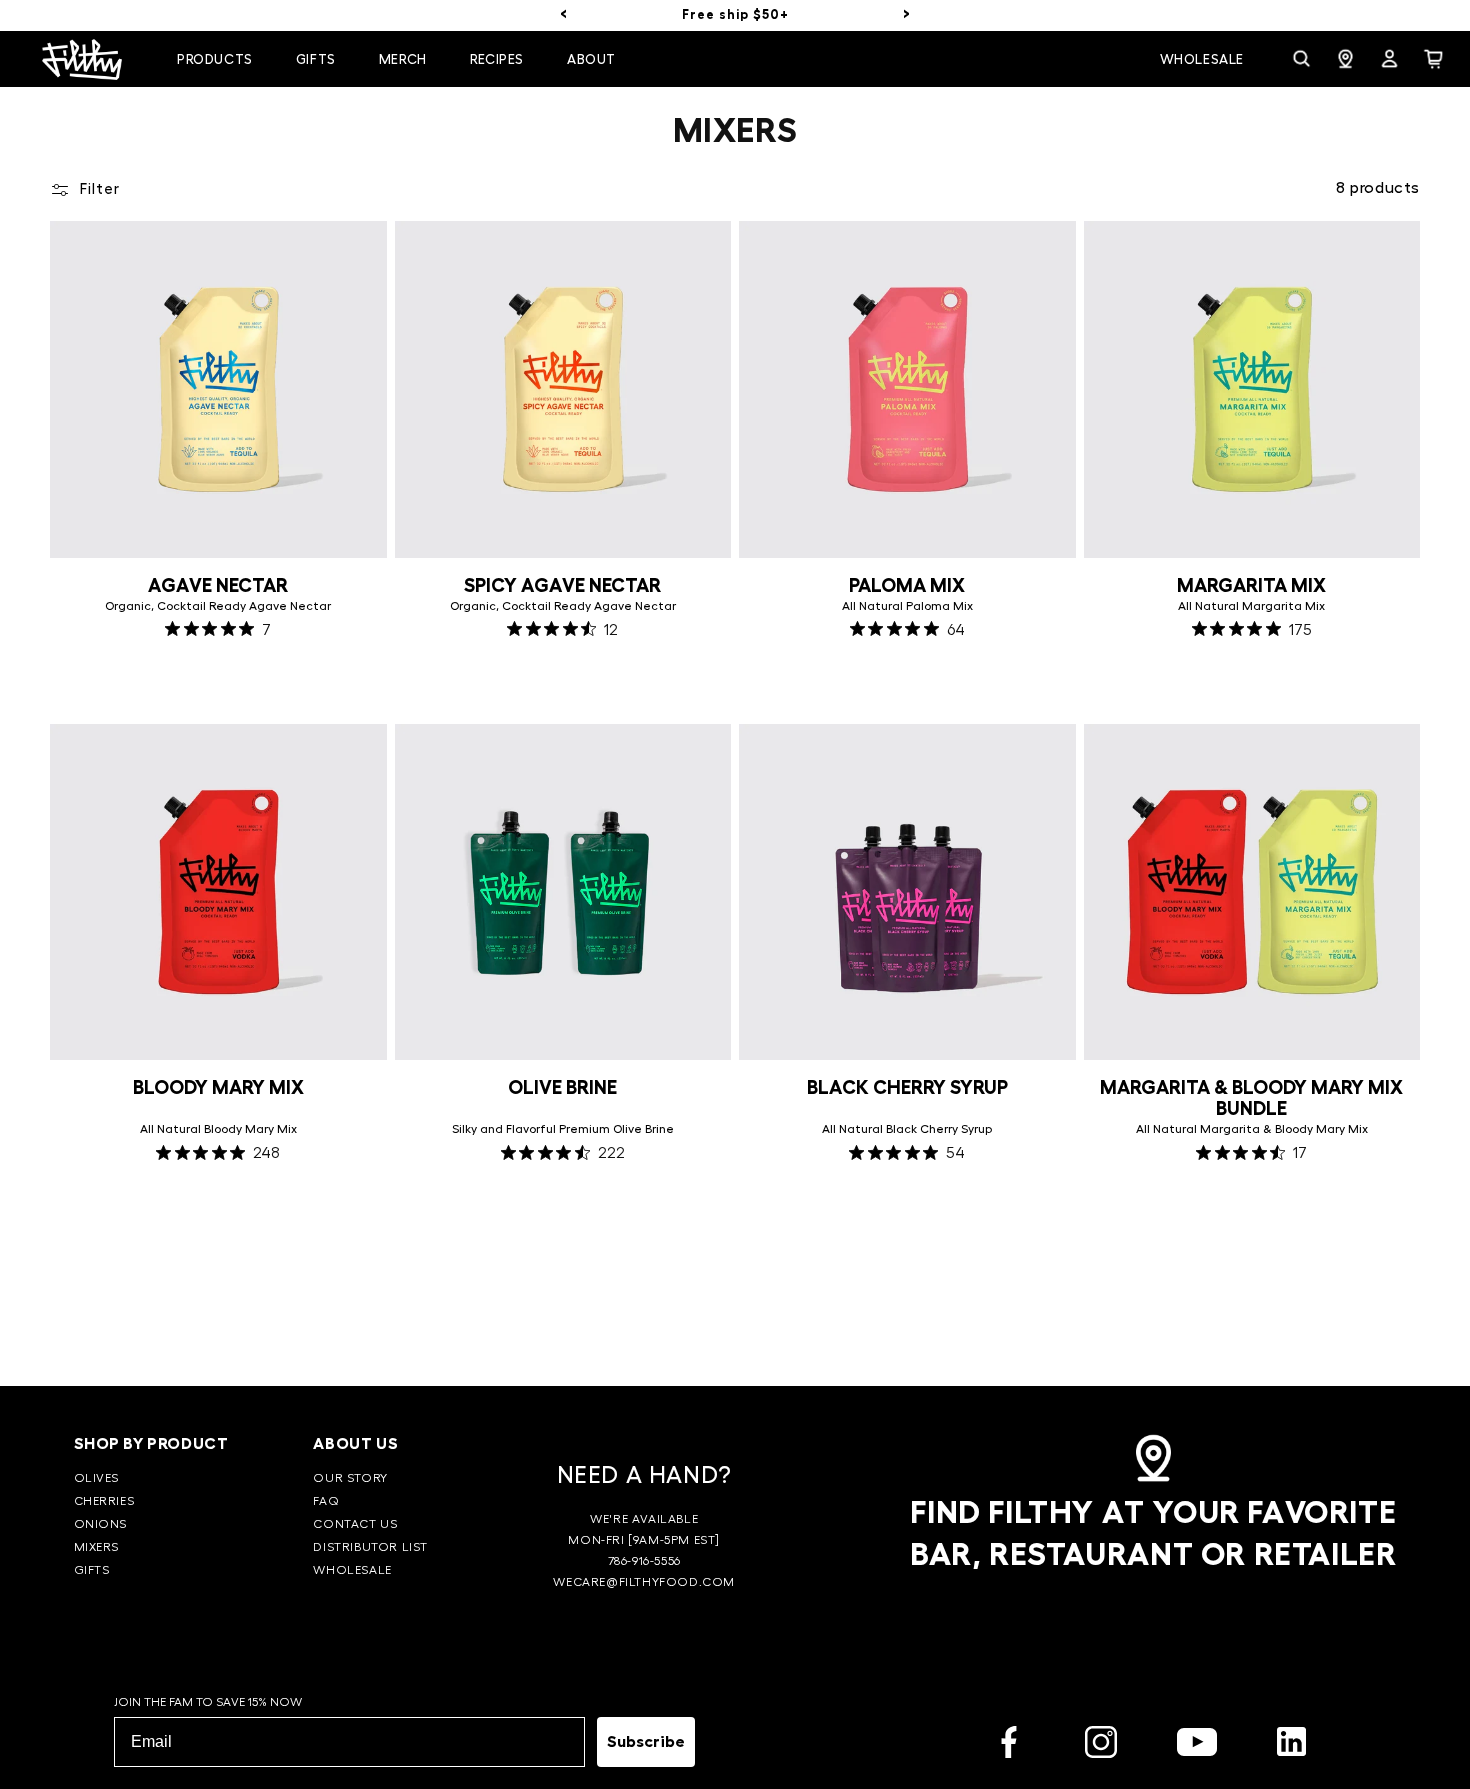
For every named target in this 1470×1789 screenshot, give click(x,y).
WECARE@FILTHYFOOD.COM (644, 1582)
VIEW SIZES (1252, 679)
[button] (219, 60)
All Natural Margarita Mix (1251, 606)
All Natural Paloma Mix (907, 606)
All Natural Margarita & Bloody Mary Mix (1252, 1129)
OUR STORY (350, 1478)
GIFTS (92, 1570)
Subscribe (646, 1742)
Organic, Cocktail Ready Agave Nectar (218, 606)
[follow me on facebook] (1009, 1746)
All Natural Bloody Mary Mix (218, 1129)
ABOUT (591, 59)
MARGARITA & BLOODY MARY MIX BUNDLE (1251, 1098)
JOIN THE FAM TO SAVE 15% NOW (208, 1702)
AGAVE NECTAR (218, 585)
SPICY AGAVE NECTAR (562, 585)
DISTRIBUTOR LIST (370, 1547)
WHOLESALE (352, 1570)
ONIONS (101, 1524)
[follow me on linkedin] (1291, 1745)
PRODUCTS (215, 59)
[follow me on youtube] (1197, 1746)
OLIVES (97, 1478)
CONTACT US (355, 1524)
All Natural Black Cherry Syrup (907, 1129)
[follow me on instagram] (1101, 1746)
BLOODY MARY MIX (218, 1087)
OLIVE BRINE (562, 1087)
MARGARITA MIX (1251, 585)
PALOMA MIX (907, 585)
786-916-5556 (644, 1561)
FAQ (326, 1501)
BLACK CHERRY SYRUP (907, 1087)
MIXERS (97, 1547)
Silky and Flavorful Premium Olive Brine (563, 1129)
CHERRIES (104, 1501)
